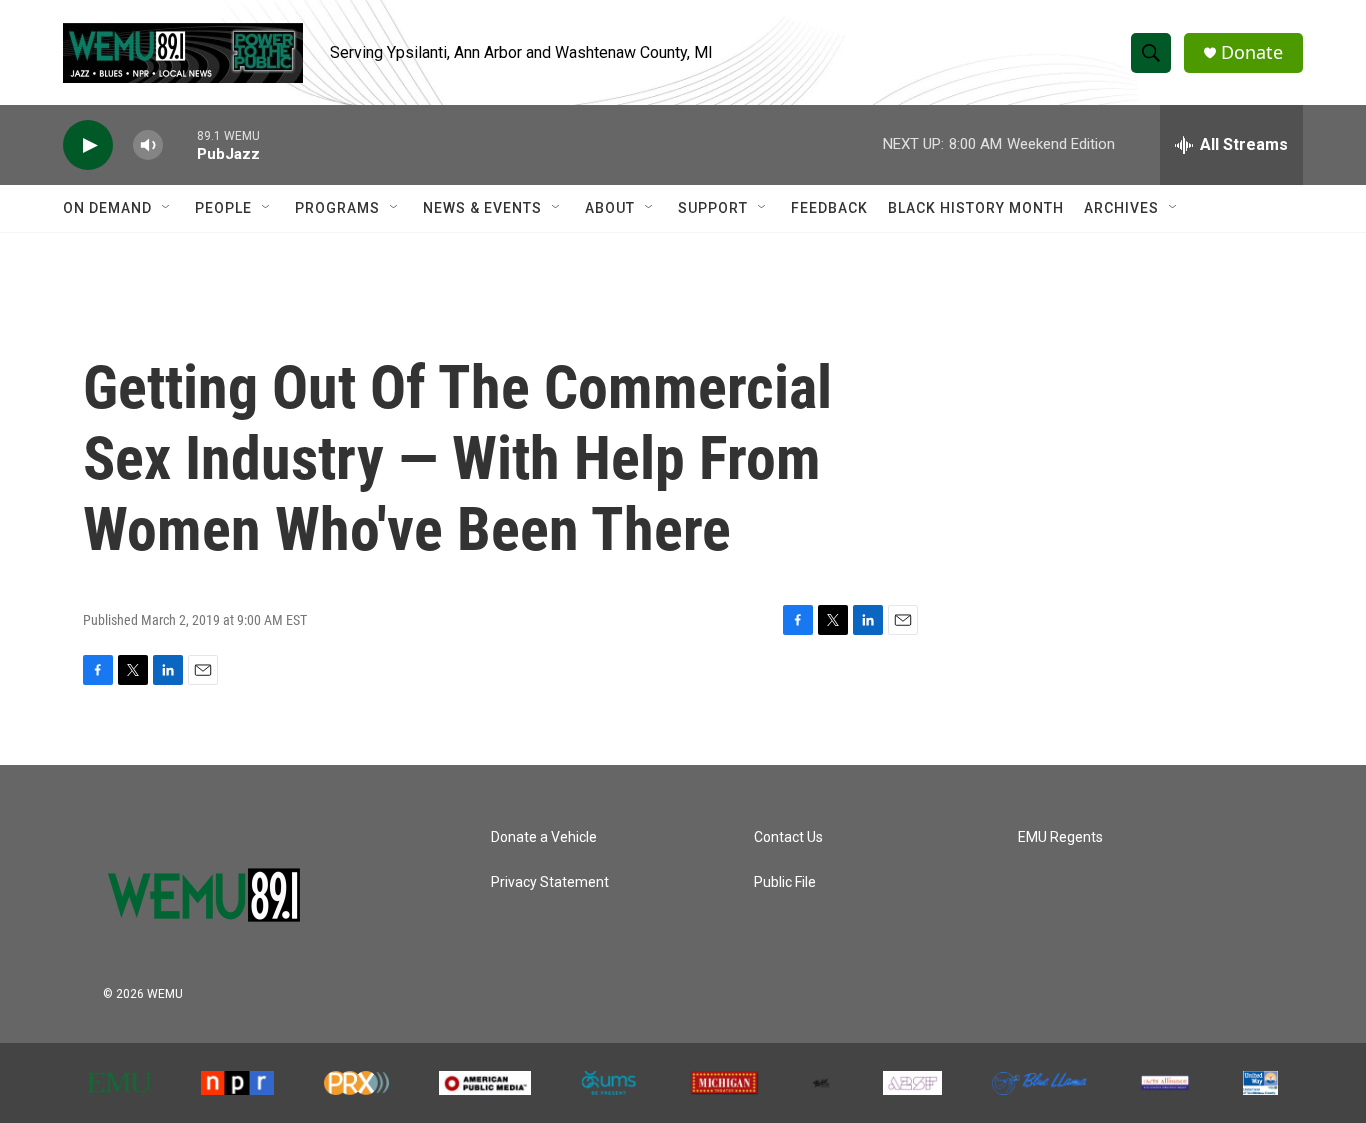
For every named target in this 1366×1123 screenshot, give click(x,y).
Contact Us (788, 837)
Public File (785, 882)
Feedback (829, 208)
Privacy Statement (550, 882)
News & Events (482, 208)
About (610, 208)
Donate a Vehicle (544, 837)
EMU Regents (1060, 837)
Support (713, 208)
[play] (88, 145)
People (223, 208)
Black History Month (976, 208)
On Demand (107, 208)
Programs (337, 208)
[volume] (148, 145)
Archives (1121, 208)
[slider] (180, 144)
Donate (1252, 52)
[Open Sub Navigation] (167, 208)
